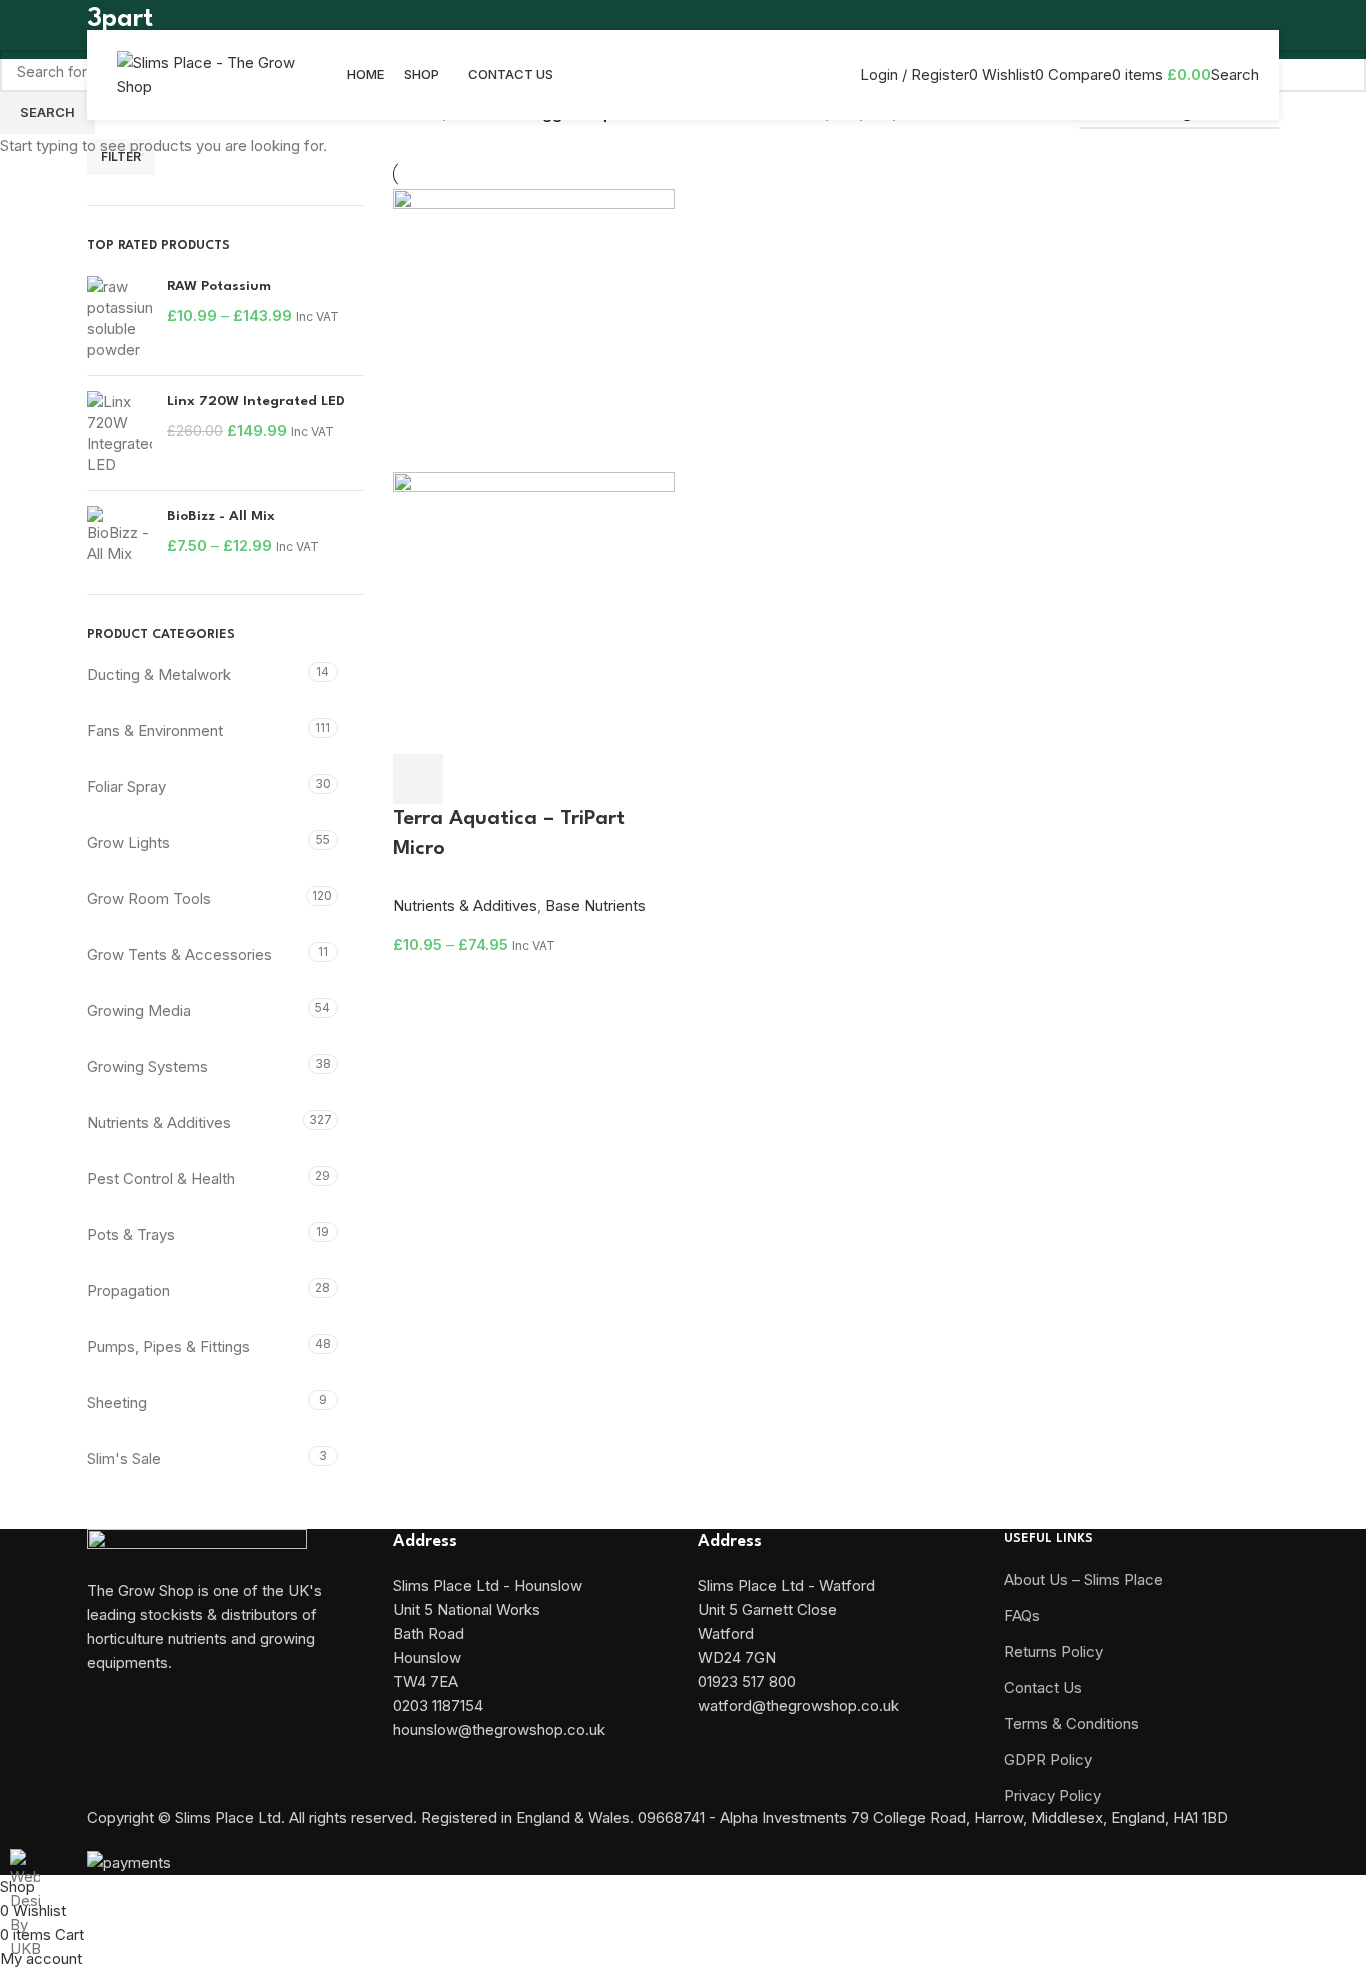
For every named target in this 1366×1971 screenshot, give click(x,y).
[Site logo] (207, 73)
